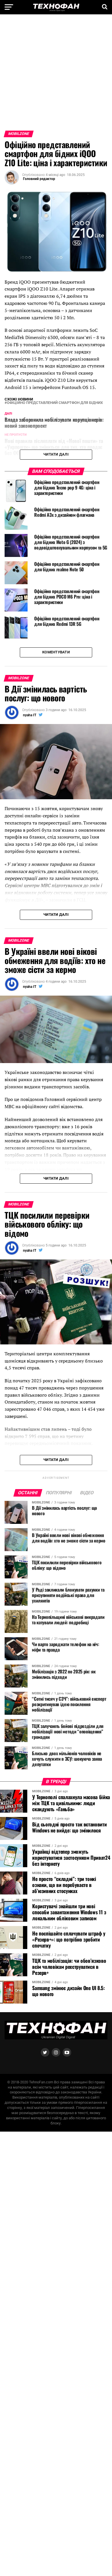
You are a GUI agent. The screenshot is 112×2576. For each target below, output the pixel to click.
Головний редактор (39, 179)
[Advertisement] (56, 75)
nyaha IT (30, 715)
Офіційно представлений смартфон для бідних (55, 403)
